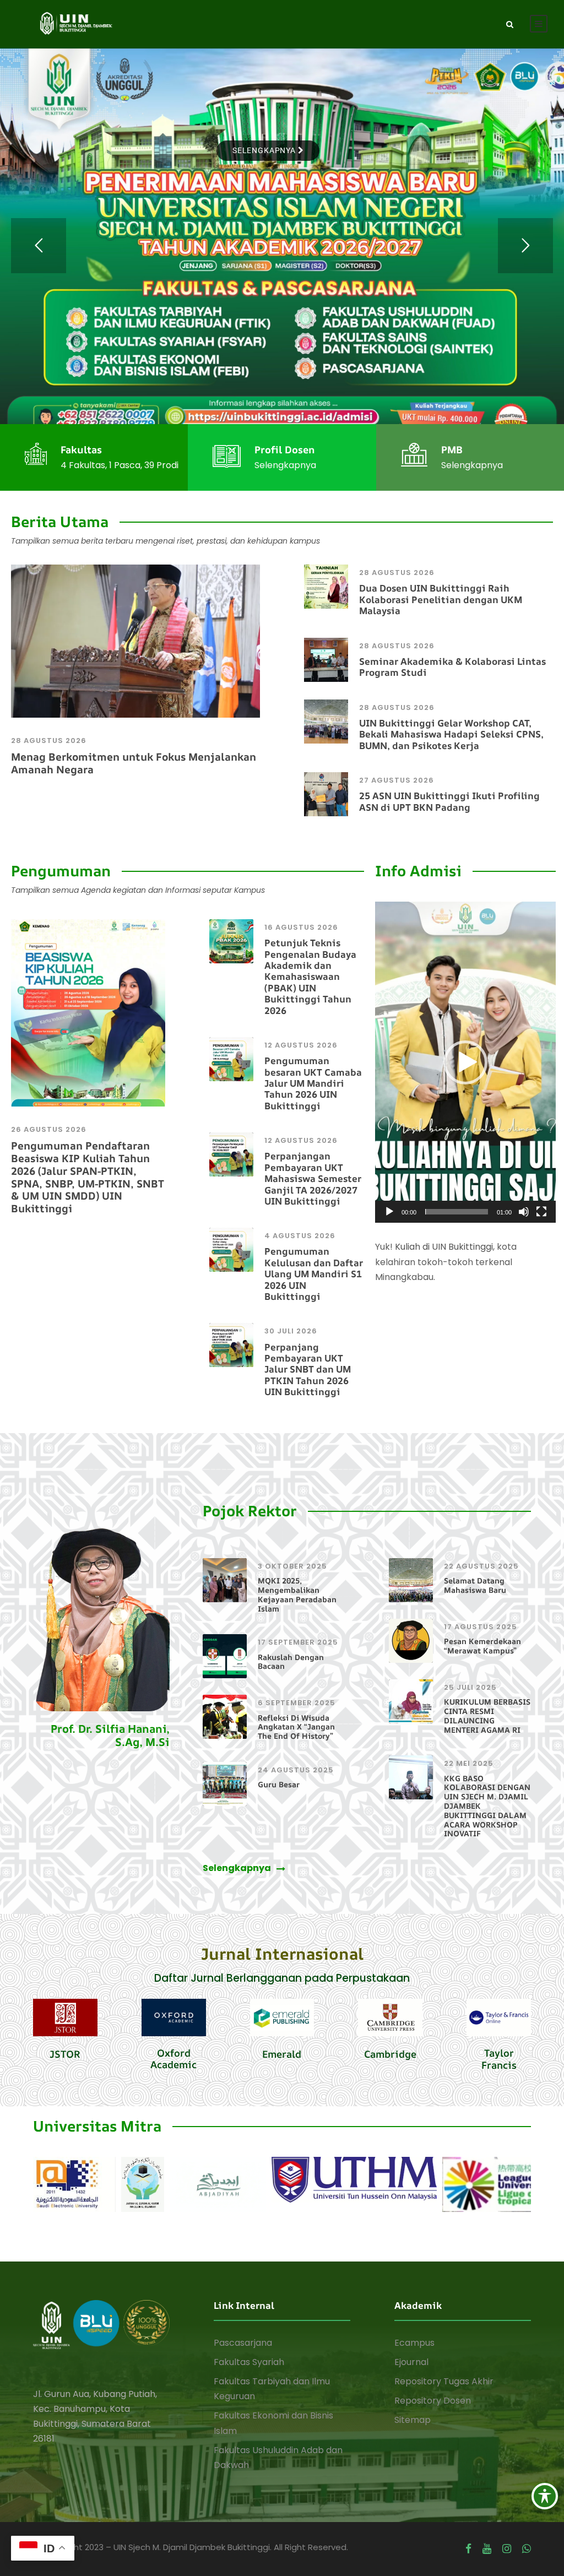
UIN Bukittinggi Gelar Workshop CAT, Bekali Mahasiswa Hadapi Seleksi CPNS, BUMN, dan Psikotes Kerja (451, 734)
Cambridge (390, 2054)
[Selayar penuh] (541, 1212)
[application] (465, 1062)
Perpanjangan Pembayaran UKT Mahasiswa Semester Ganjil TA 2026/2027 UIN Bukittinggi (313, 1178)
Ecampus (414, 2343)
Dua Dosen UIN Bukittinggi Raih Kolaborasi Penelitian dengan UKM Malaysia (441, 599)
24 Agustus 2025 (296, 1770)
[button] (465, 1062)
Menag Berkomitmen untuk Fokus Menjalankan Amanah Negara (134, 763)
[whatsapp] (527, 2549)
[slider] (457, 1212)
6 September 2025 (297, 1703)
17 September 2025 (298, 1642)
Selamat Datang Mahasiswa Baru (475, 1585)
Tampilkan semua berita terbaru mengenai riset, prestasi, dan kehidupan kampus (166, 541)
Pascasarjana (243, 2343)
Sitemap (413, 2420)
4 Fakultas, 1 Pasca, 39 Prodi (120, 465)
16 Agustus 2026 (301, 927)
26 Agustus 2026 (49, 1129)
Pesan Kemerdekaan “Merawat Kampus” (482, 1646)
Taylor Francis (499, 2059)
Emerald (282, 2054)
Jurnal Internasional (282, 1954)
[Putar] (389, 1212)
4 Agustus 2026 (300, 1236)
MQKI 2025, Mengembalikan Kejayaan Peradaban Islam (297, 1594)
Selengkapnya (285, 465)
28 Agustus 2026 (49, 741)
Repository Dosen (433, 2401)
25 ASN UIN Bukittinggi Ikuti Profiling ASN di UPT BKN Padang (449, 801)
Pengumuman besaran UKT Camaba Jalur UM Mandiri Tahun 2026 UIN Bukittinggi (313, 1083)
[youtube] (487, 2549)
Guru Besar (279, 1784)
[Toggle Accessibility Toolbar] (545, 2496)
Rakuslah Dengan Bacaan (291, 1662)
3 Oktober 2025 (292, 1566)
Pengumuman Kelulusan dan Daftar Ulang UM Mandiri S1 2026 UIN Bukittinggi (314, 1274)
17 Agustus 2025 (481, 1627)
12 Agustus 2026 (301, 1045)
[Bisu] (524, 1212)
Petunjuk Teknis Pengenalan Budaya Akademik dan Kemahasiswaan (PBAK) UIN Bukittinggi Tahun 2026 (310, 976)
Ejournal (411, 2362)
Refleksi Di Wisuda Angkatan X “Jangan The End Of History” (296, 1727)
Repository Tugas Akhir (444, 2381)
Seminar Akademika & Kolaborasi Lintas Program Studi (452, 667)
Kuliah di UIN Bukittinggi (444, 1247)
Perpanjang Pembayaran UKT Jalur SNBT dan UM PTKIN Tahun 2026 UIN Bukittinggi (308, 1370)
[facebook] (468, 2549)
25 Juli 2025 (470, 1687)
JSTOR (65, 2054)
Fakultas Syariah (249, 2362)
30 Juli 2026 (291, 1331)
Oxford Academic (173, 2059)
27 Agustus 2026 (397, 780)
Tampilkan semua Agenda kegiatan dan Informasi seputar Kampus (138, 890)
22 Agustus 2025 (481, 1566)
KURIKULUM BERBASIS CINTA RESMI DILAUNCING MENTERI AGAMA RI (487, 1715)
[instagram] (507, 2549)
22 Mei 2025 (469, 1763)
